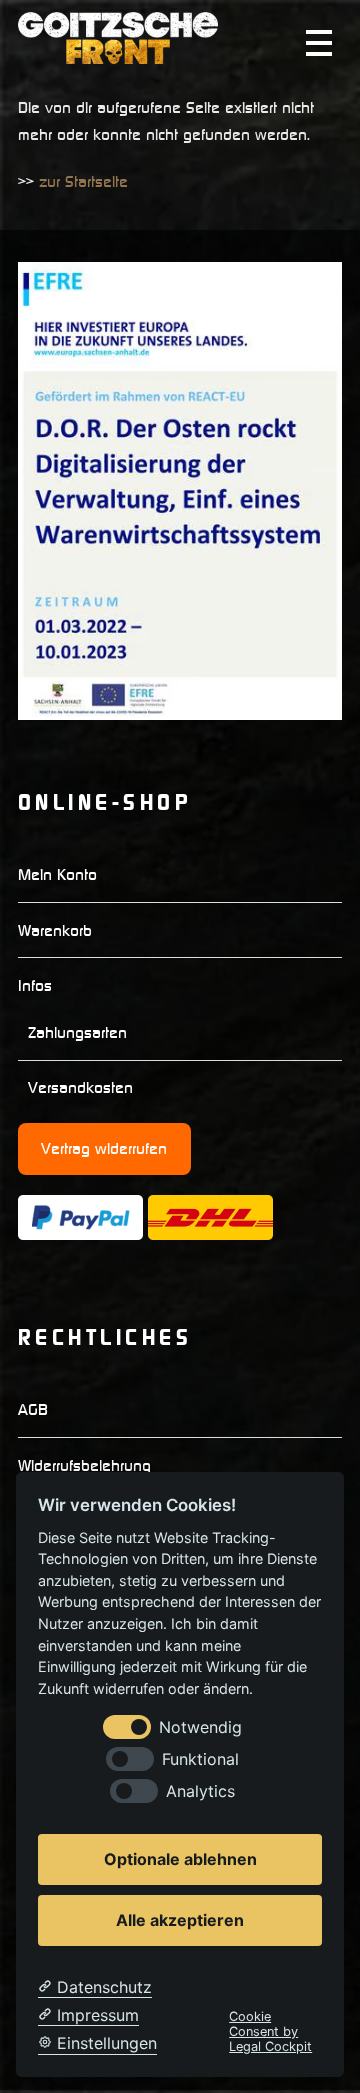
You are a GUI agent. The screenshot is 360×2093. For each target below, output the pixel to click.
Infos (35, 985)
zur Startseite (83, 181)
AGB (33, 1409)
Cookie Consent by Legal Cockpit (270, 2032)
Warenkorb (55, 930)
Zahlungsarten (77, 1032)
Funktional (200, 1759)
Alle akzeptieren (180, 1920)
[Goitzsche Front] (118, 55)
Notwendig (200, 1727)
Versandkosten (80, 1087)
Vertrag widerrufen (104, 1148)
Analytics (200, 1791)
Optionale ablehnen (180, 1859)
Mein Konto (57, 874)
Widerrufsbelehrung (84, 1465)
